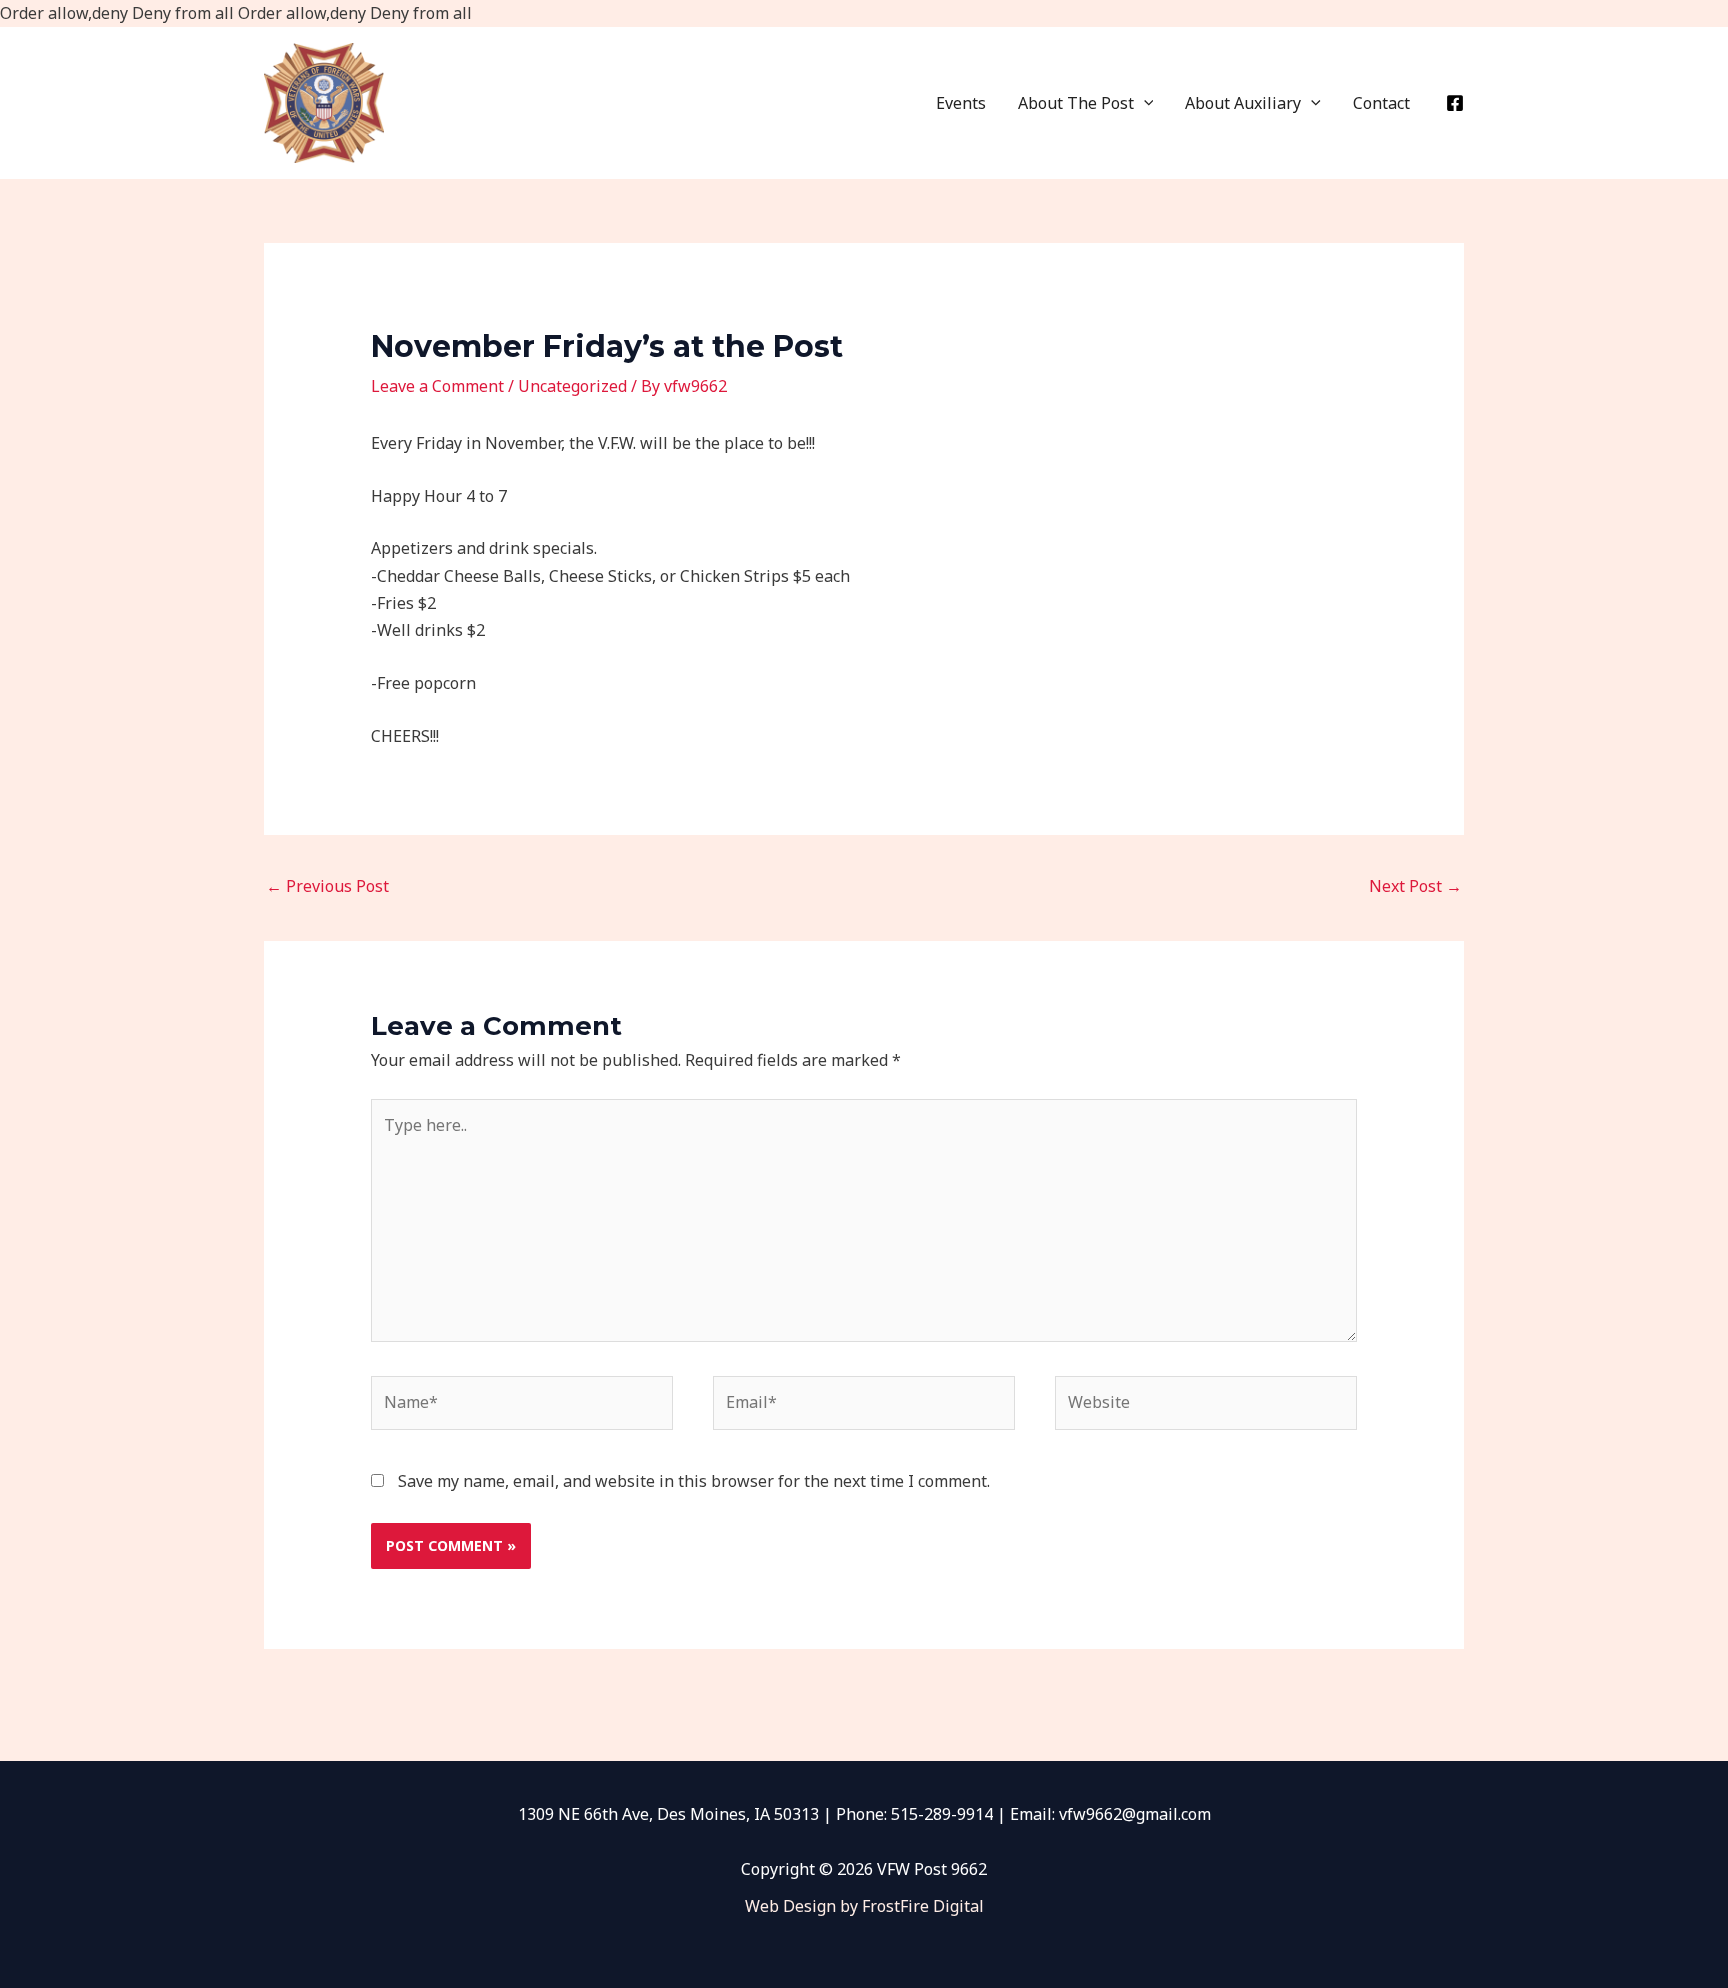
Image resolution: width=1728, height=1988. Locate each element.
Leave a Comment (437, 386)
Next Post (1415, 886)
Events (961, 103)
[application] (1144, 103)
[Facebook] (1455, 103)
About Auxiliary (1243, 103)
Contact (1381, 103)
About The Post (1076, 103)
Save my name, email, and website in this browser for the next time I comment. (694, 1481)
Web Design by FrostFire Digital (864, 1906)
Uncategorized (572, 386)
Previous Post (327, 886)
